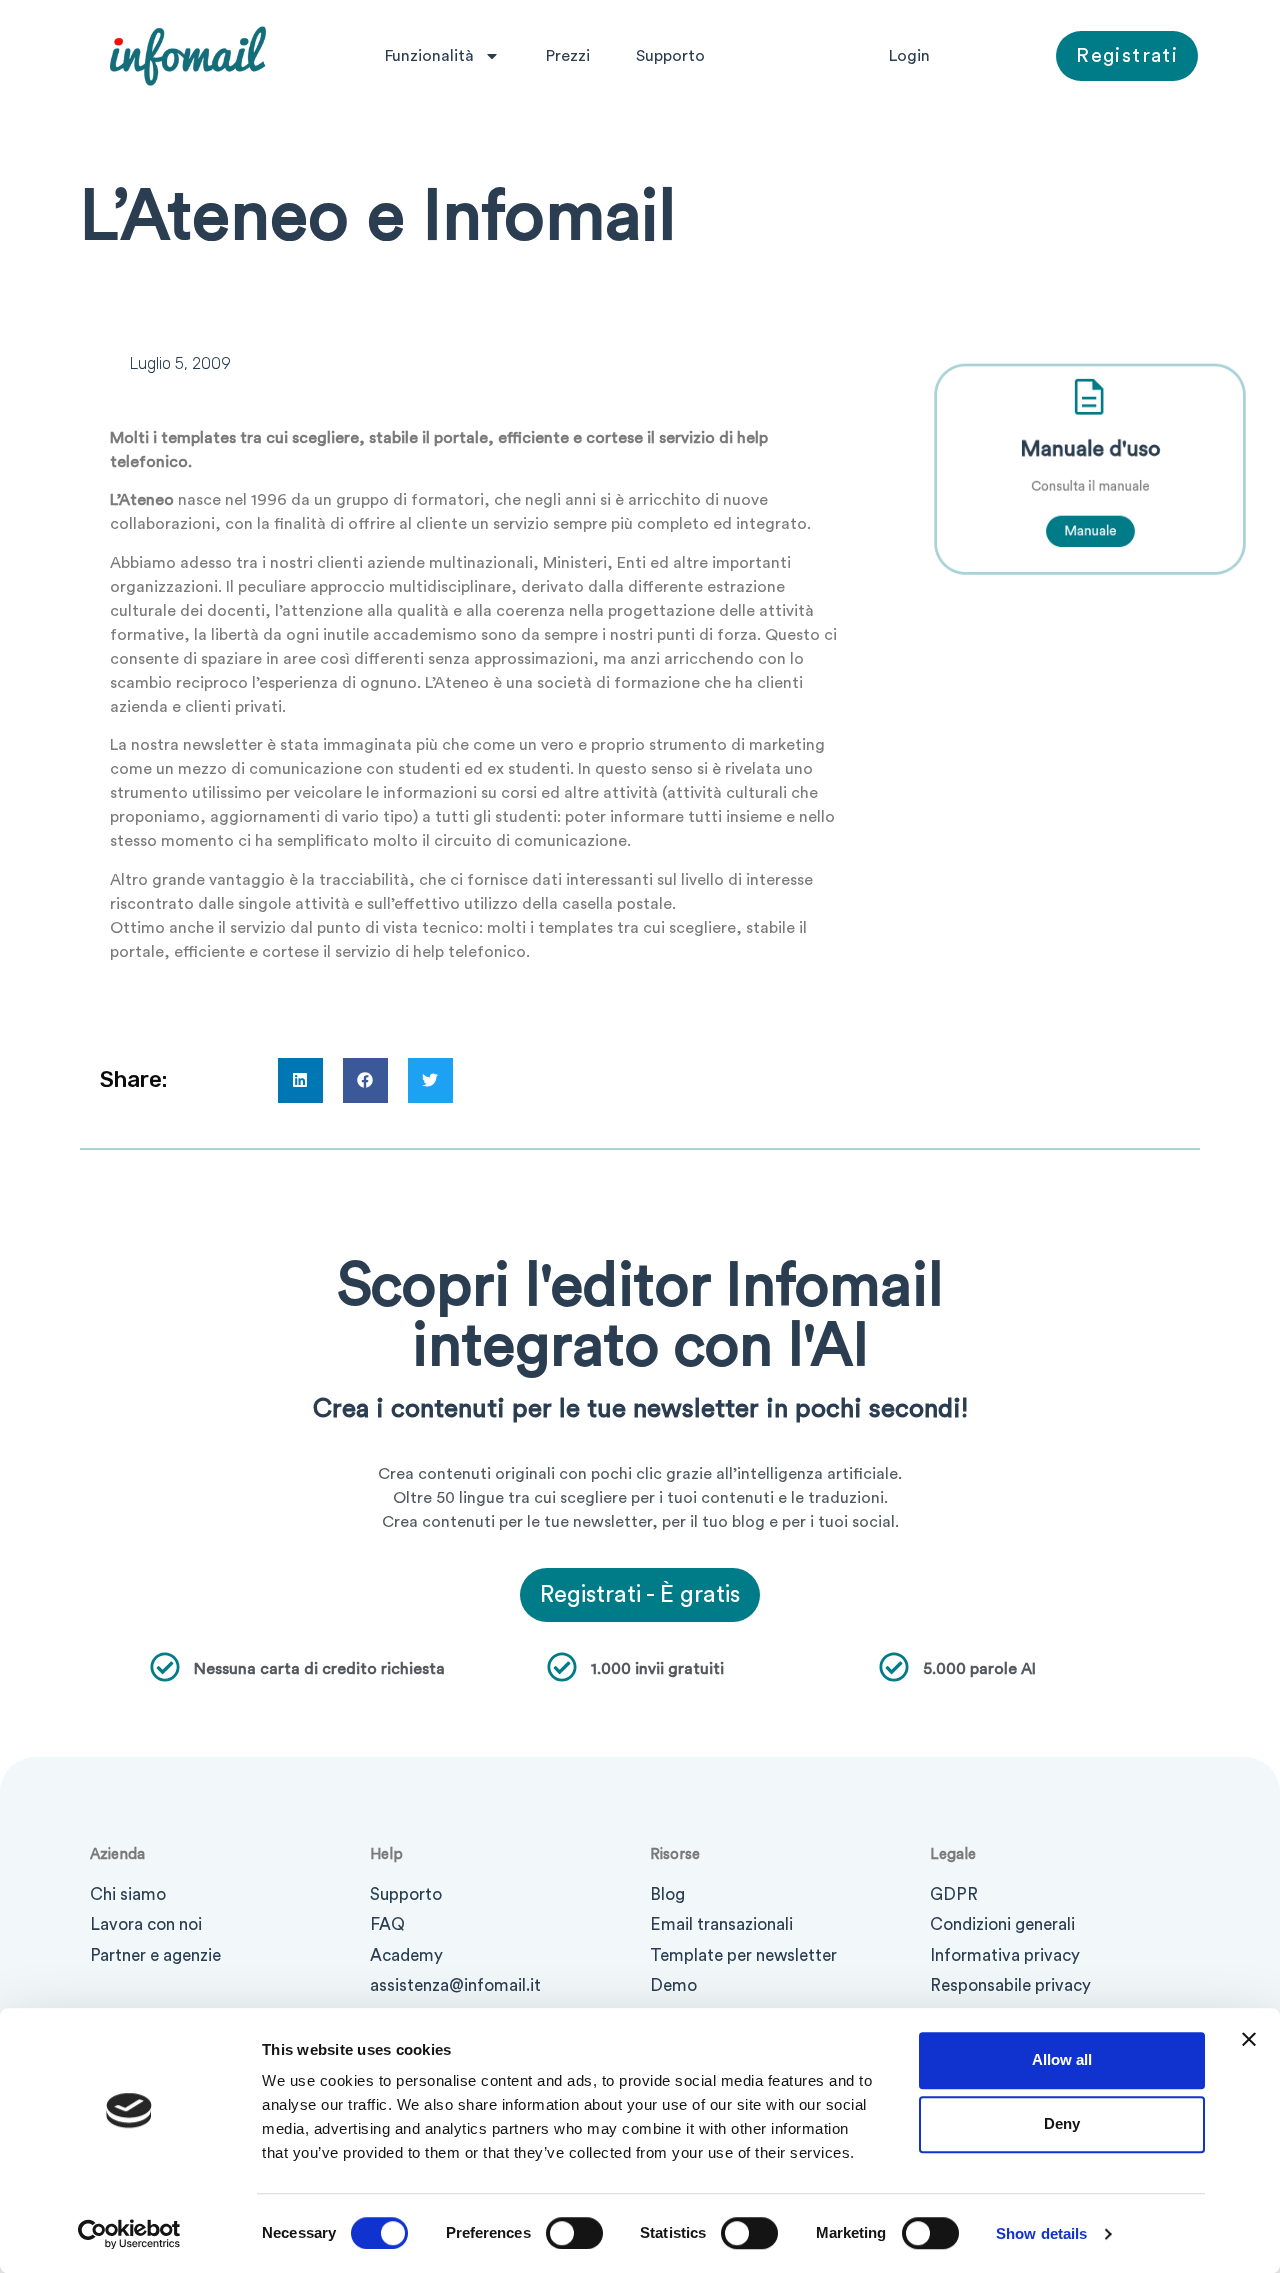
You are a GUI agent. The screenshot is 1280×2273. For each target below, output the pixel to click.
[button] (300, 1080)
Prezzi (568, 56)
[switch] (574, 2233)
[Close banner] (1249, 2039)
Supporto (670, 56)
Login (909, 56)
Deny (1062, 2123)
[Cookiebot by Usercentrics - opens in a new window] (129, 2234)
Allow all (1062, 2059)
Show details (1041, 2233)
